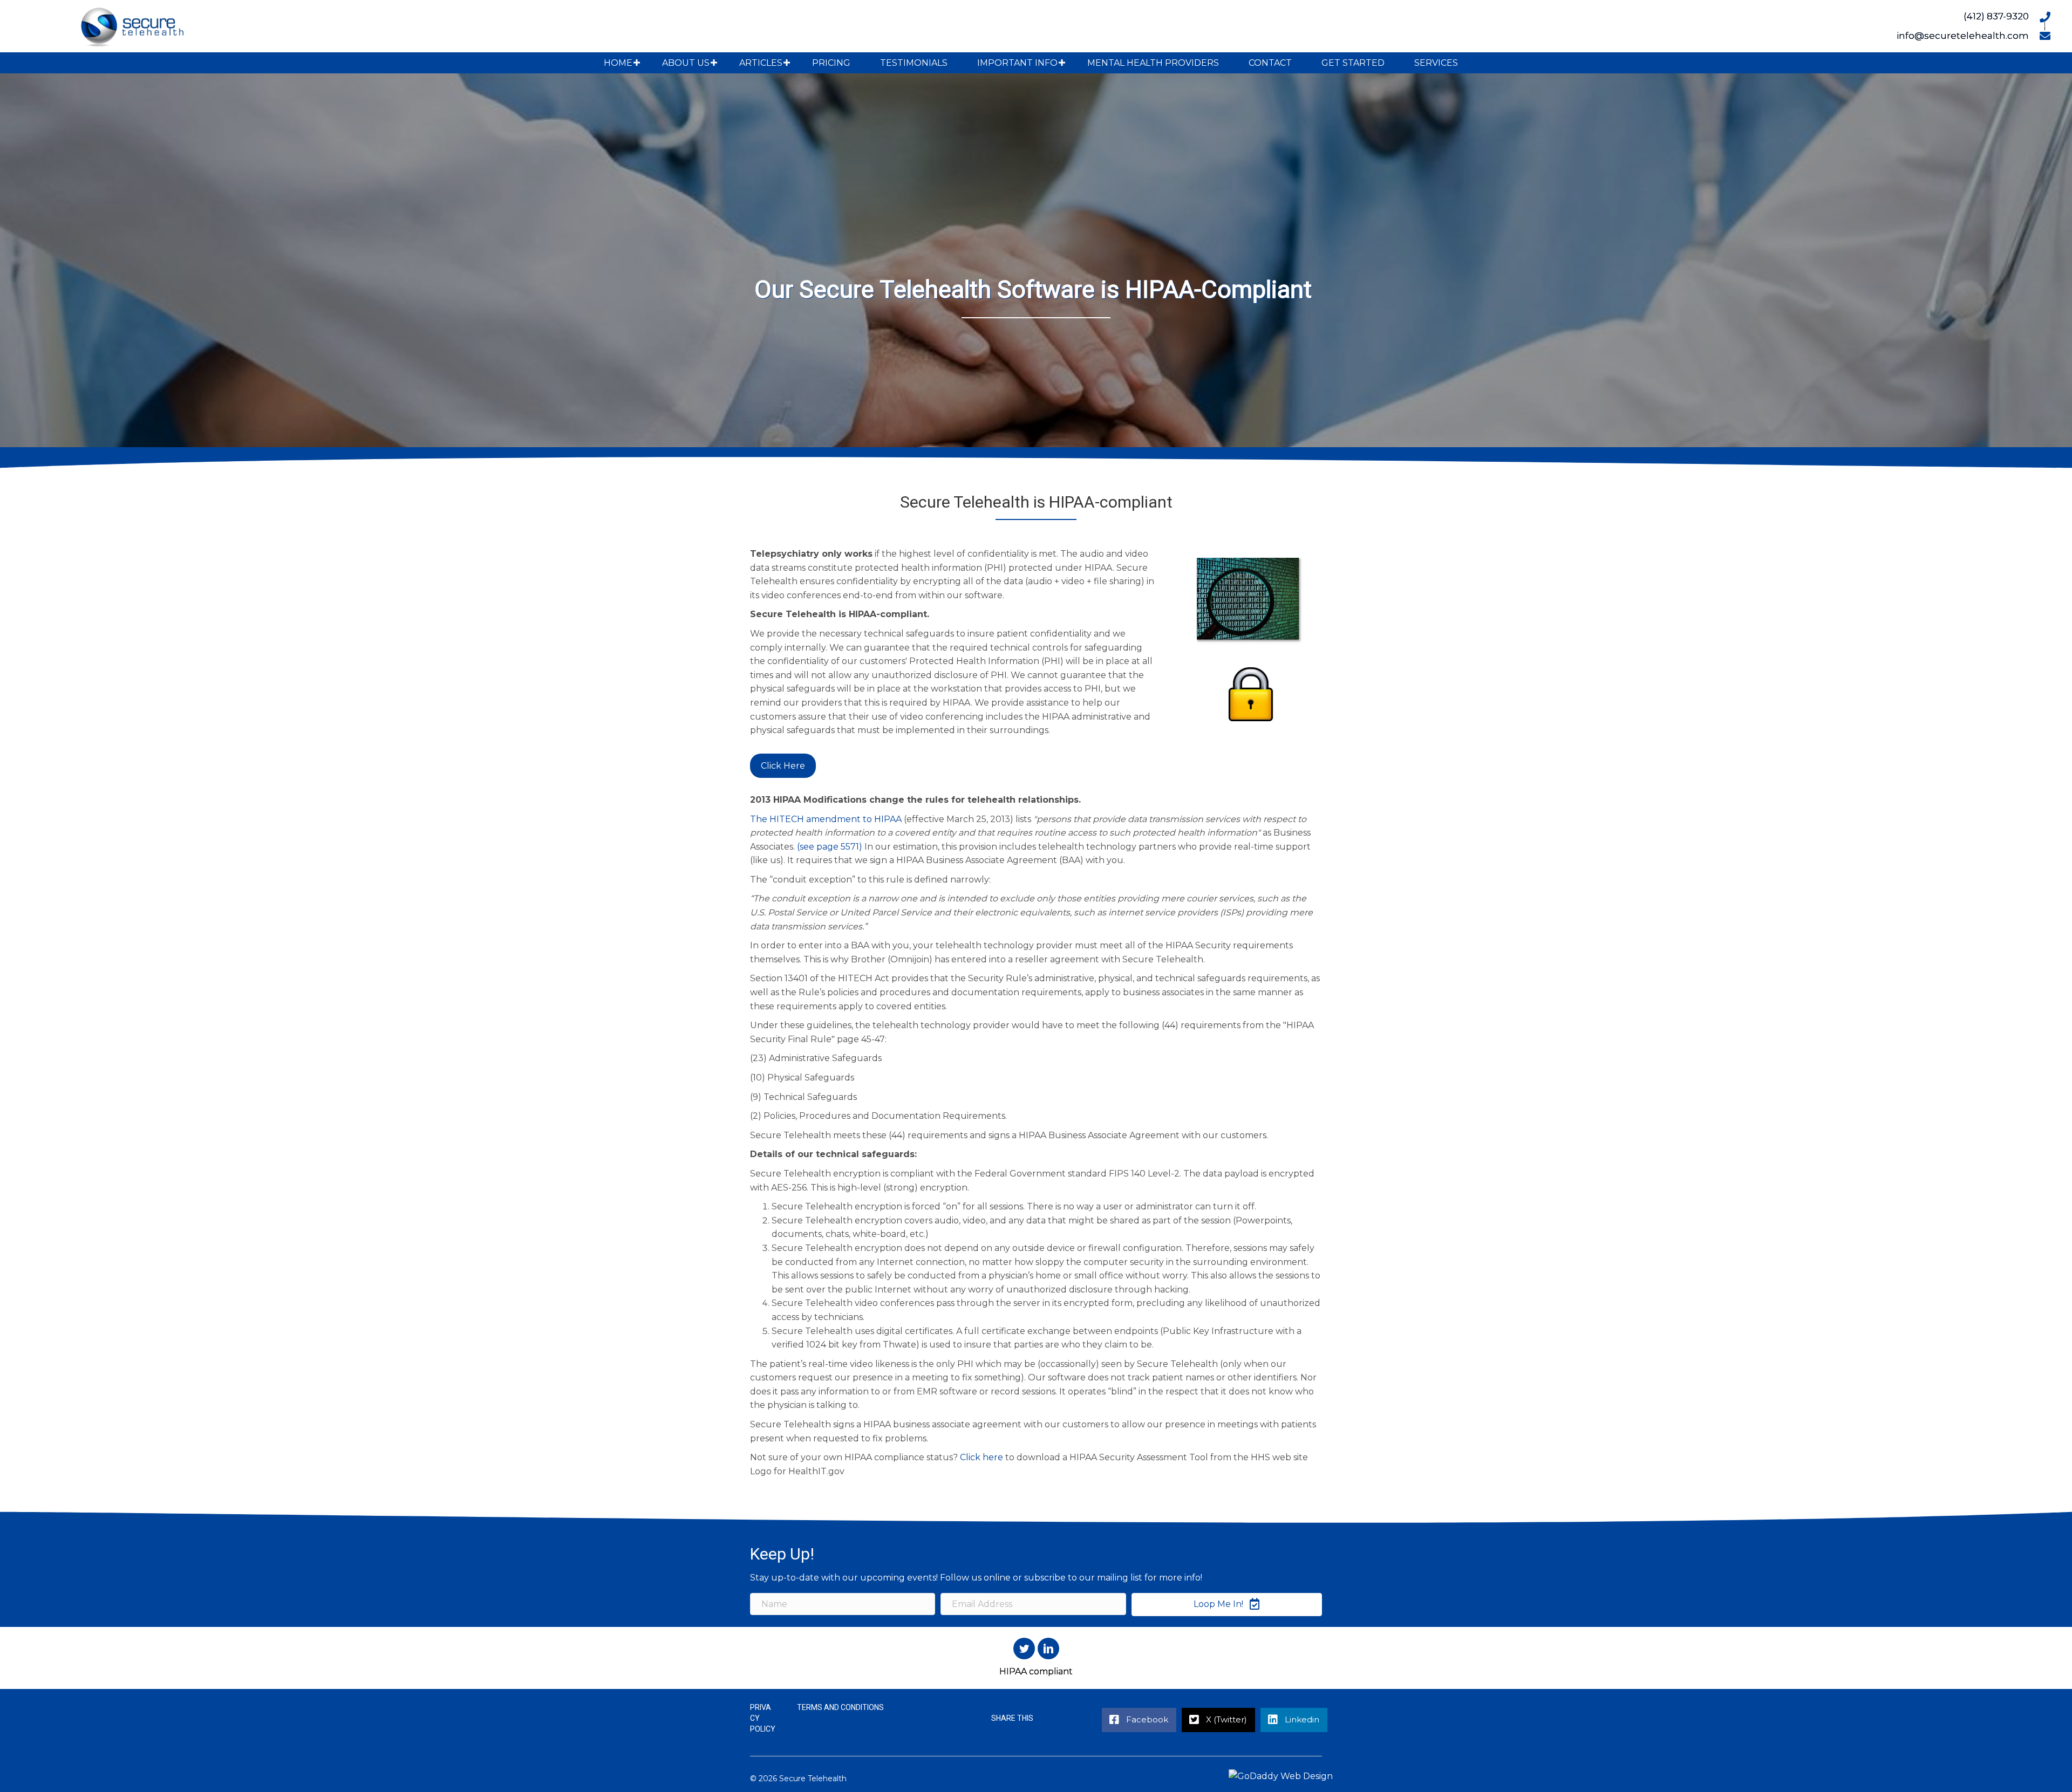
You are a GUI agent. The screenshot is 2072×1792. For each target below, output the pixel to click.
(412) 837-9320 (1996, 16)
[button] (637, 63)
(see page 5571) (830, 847)
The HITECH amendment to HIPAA (826, 819)
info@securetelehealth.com (1963, 36)
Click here (982, 1457)
